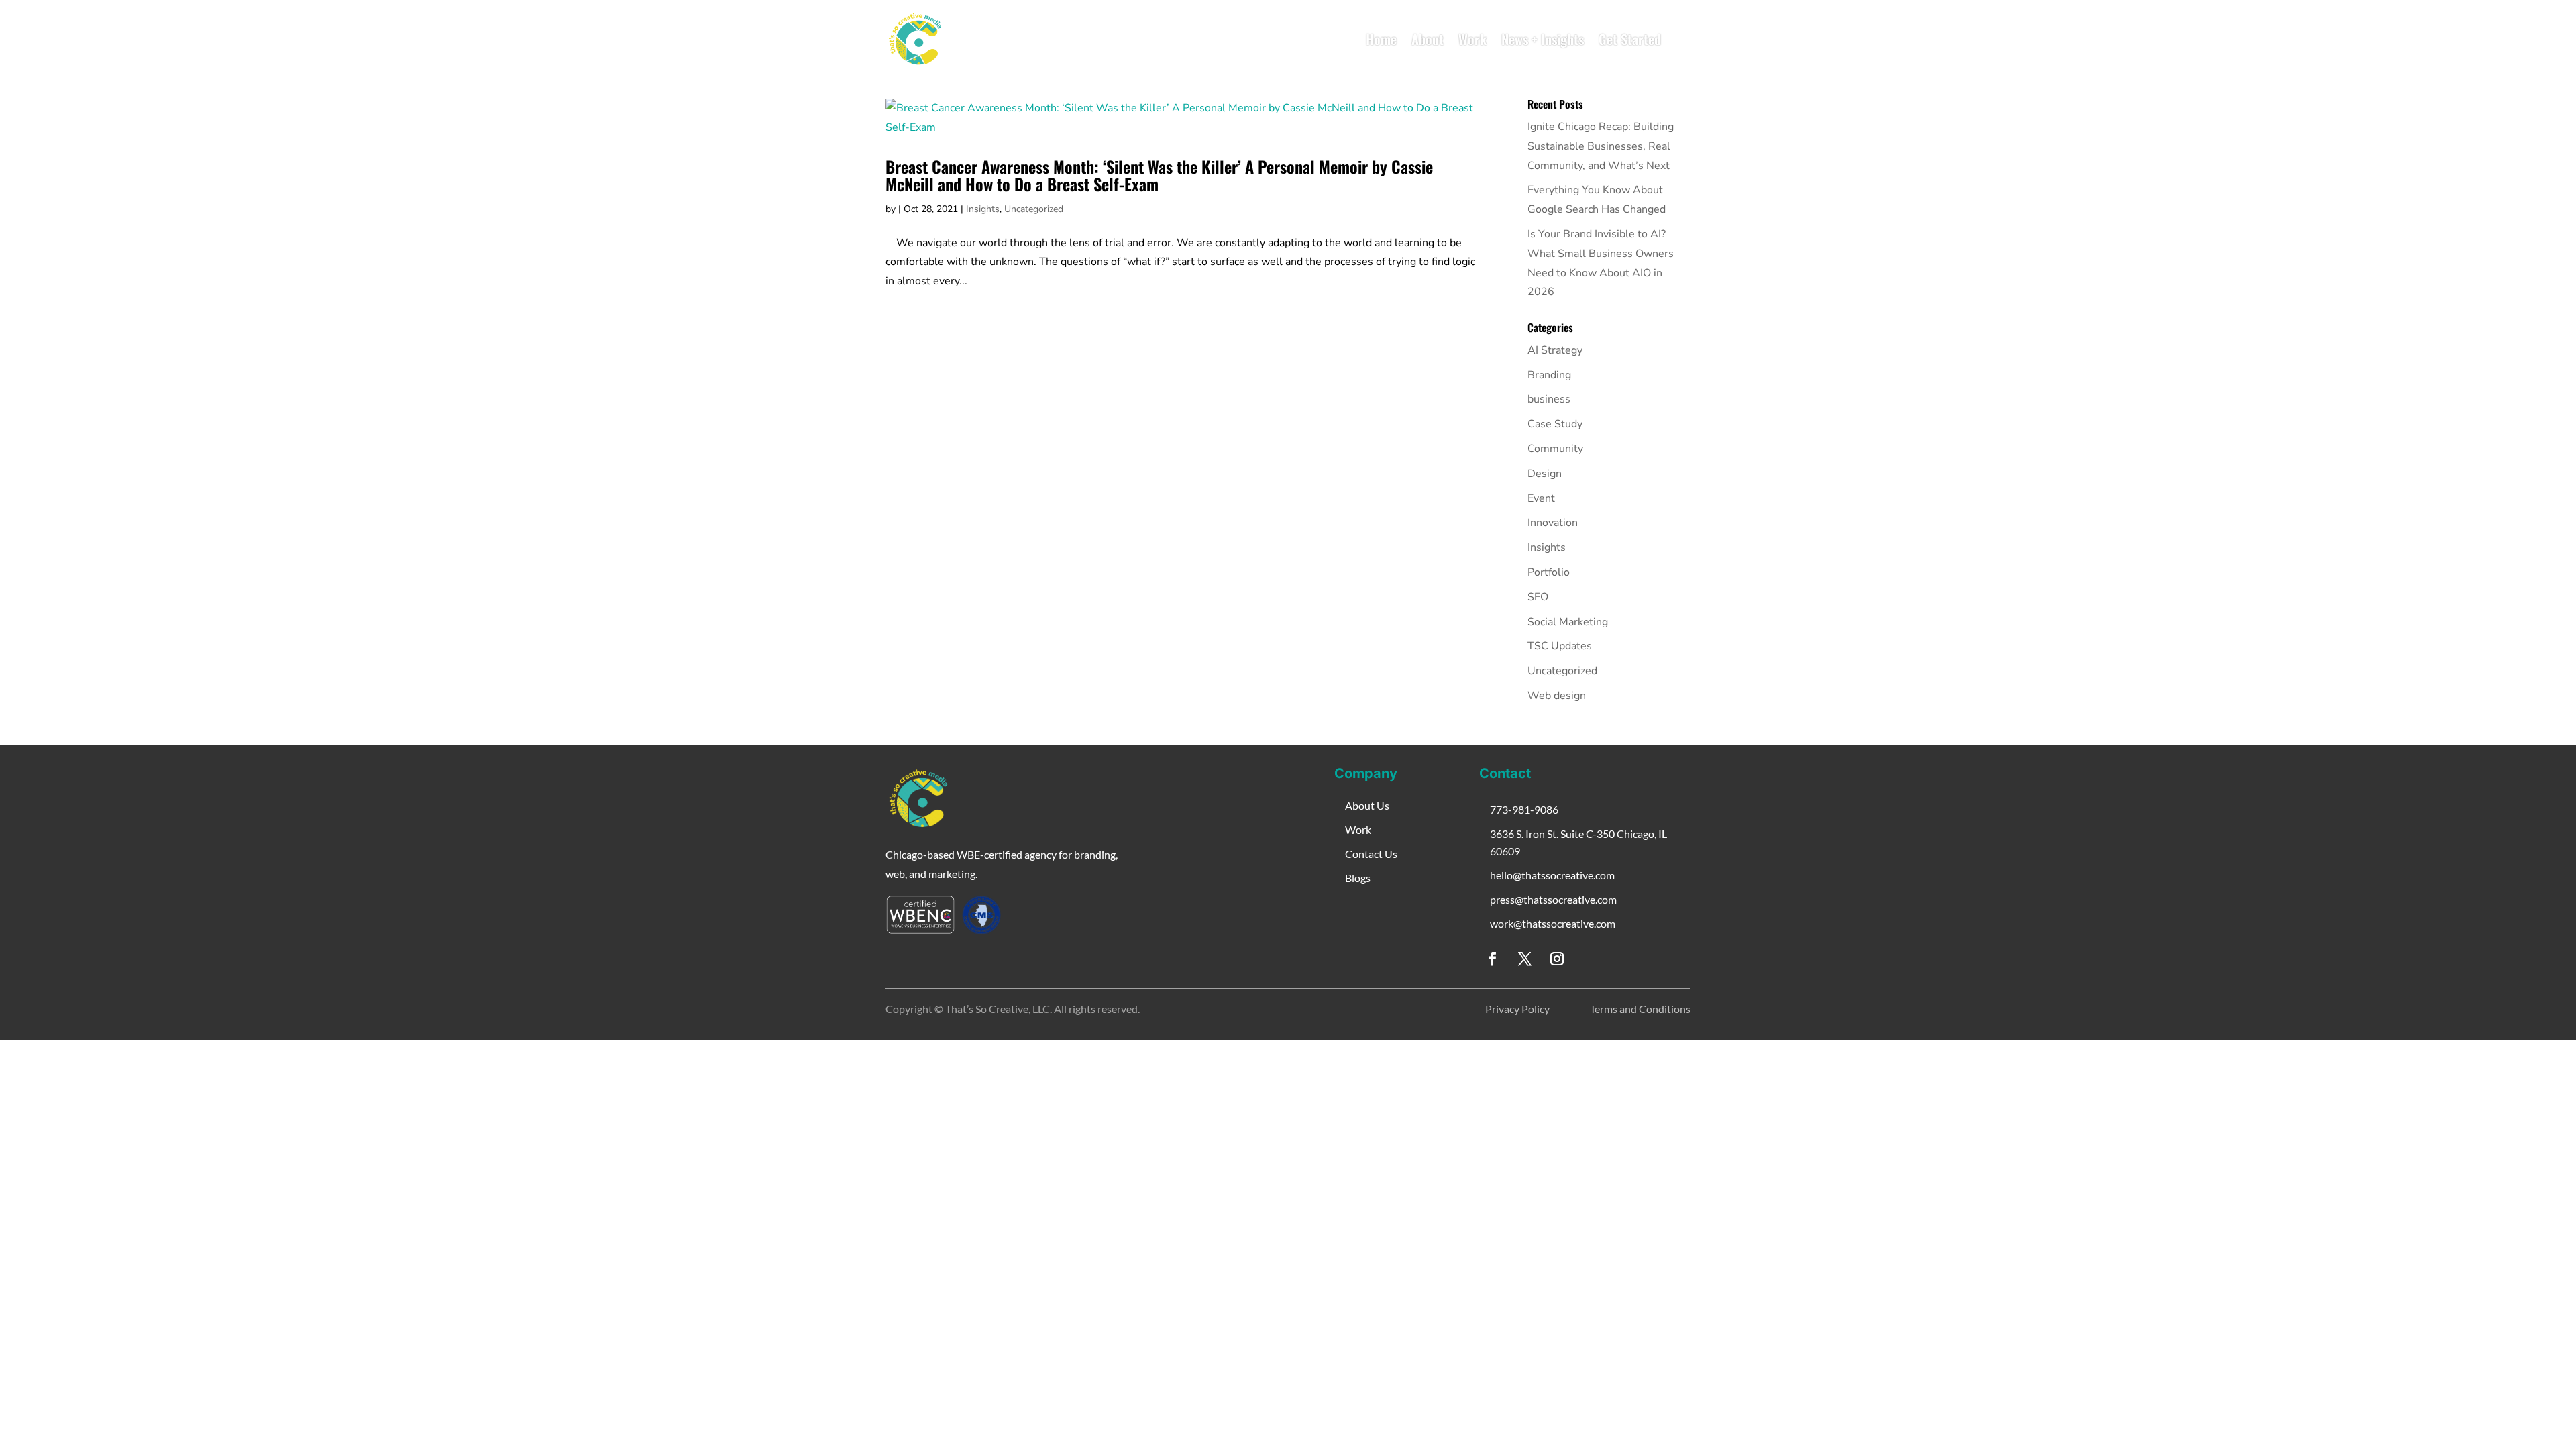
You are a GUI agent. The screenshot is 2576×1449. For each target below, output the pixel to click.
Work (1472, 39)
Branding (1549, 375)
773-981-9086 (1524, 809)
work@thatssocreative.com (1553, 923)
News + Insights (1543, 39)
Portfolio (1549, 572)
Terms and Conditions (1640, 1009)
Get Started (1630, 39)
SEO (1538, 597)
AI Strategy (1555, 350)
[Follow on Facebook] (1493, 959)
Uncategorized (1034, 209)
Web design (1557, 696)
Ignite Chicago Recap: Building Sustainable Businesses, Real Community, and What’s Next (1601, 146)
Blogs (1358, 878)
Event (1541, 498)
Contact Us (1371, 854)
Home (1381, 39)
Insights (983, 209)
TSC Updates (1560, 646)
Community (1555, 449)
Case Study (1555, 424)
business (1549, 399)
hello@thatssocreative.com (1552, 875)
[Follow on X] (1525, 959)
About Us (1367, 805)
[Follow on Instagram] (1557, 959)
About (1428, 39)
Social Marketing (1568, 622)
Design (1545, 474)
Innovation (1553, 523)
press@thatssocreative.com (1553, 899)
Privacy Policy (1517, 1009)
